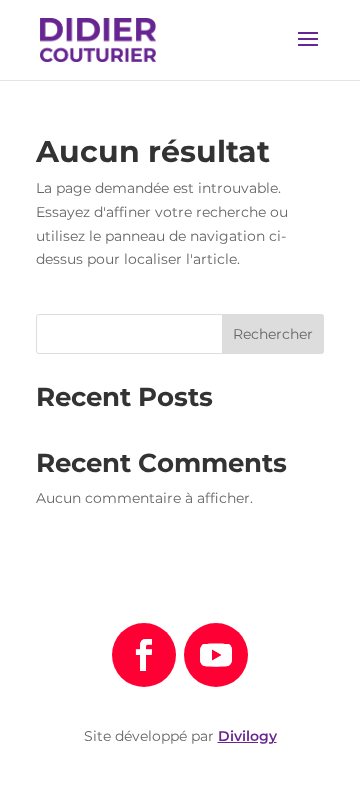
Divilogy (247, 736)
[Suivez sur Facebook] (144, 655)
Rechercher (273, 334)
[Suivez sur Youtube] (216, 655)
